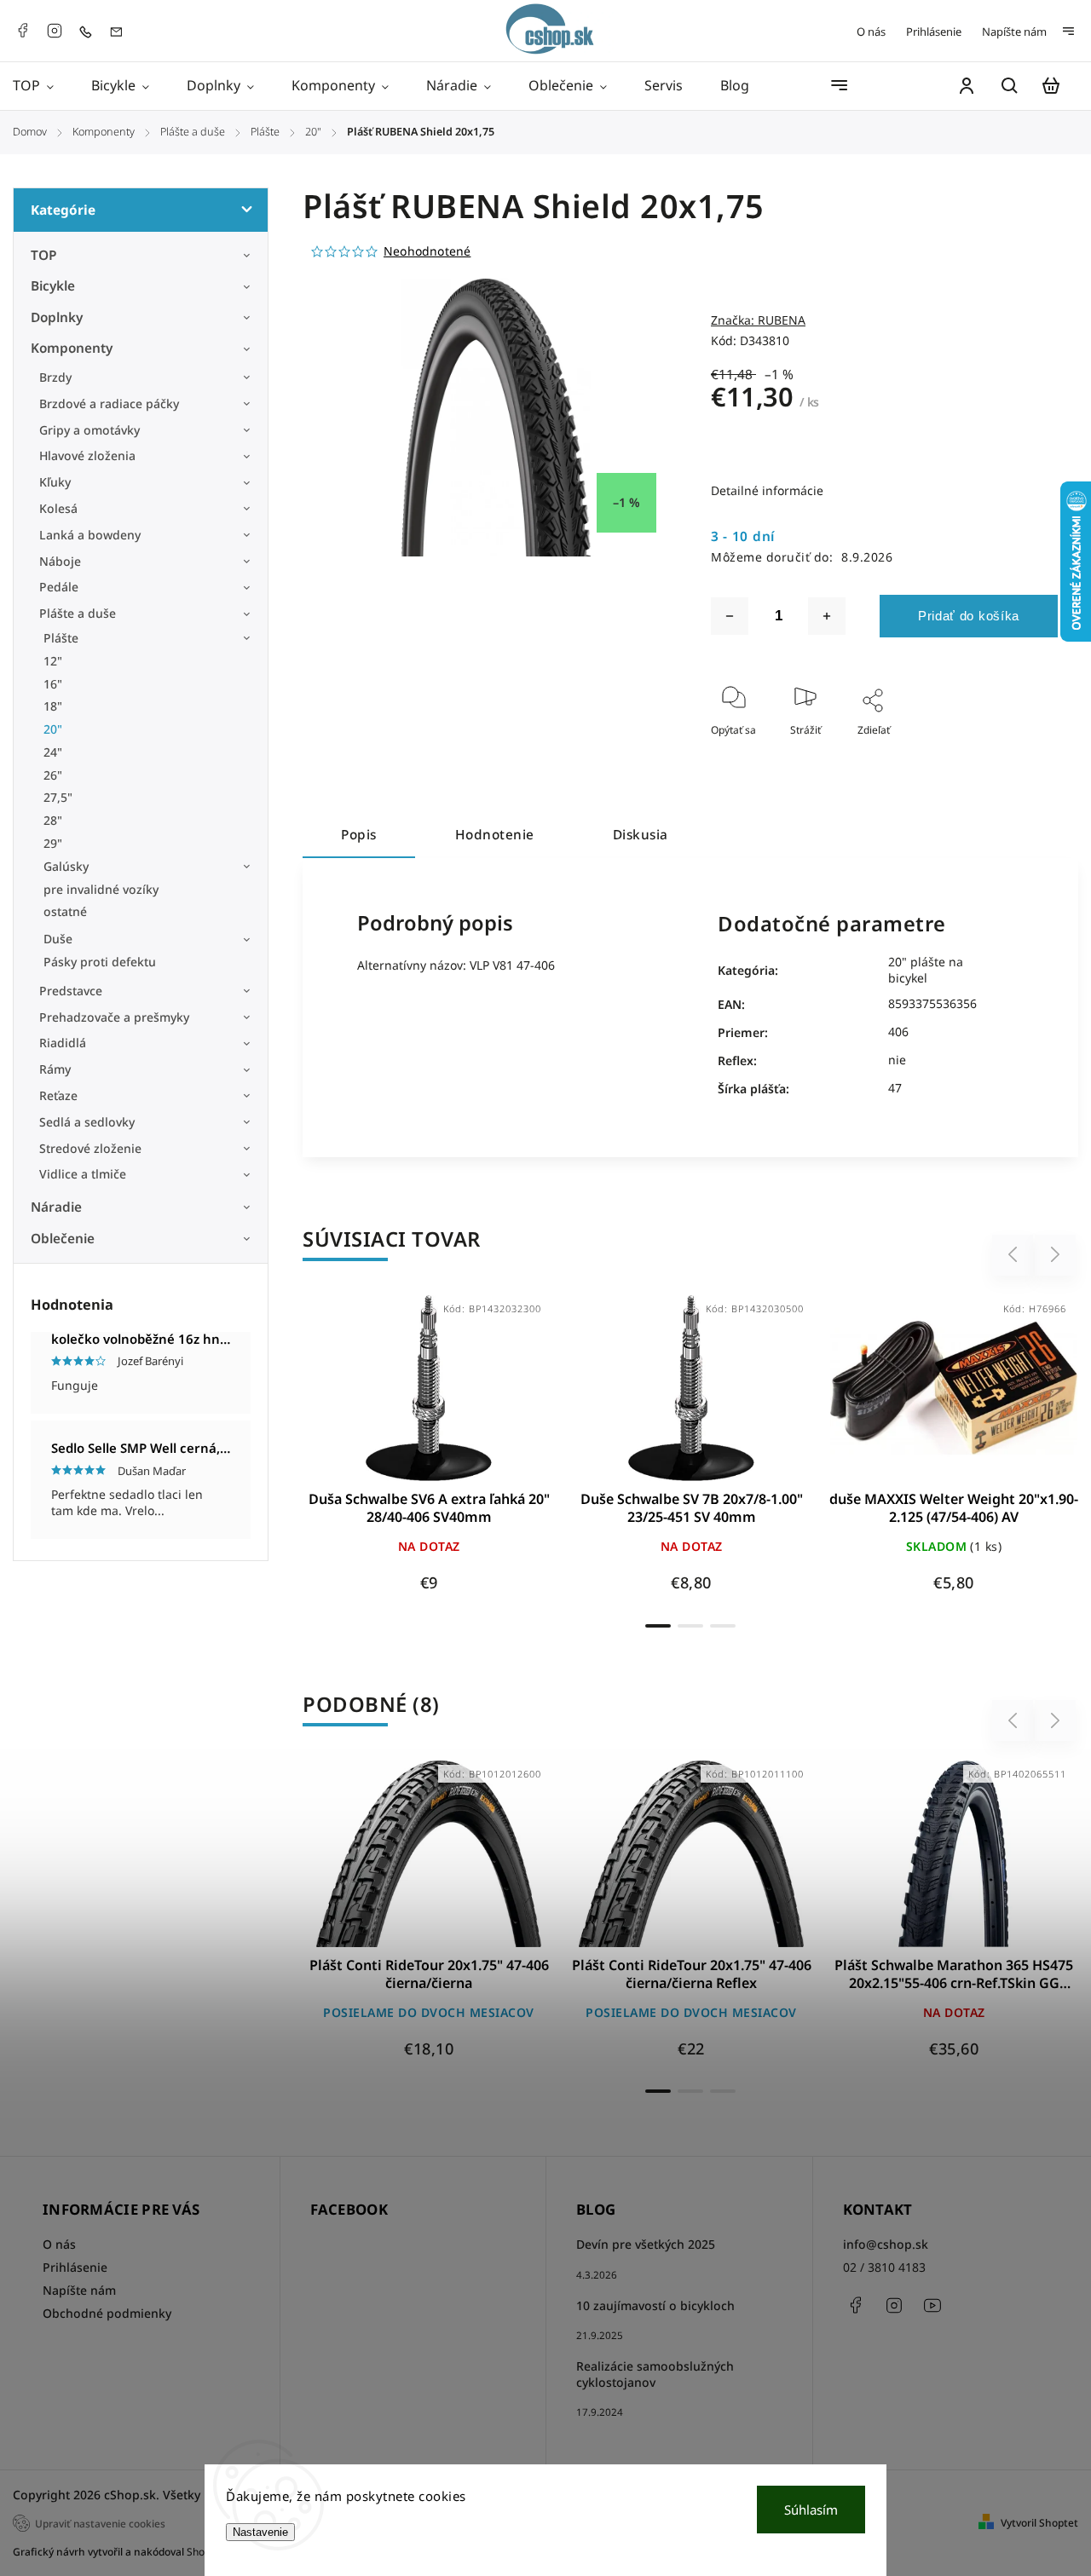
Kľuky (55, 482)
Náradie (56, 1207)
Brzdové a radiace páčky (109, 403)
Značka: (758, 320)
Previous (1015, 1255)
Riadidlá (63, 1043)
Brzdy (55, 377)
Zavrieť (1002, 753)
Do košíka (913, 1396)
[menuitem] (43, 86)
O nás (871, 32)
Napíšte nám (1014, 32)
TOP (44, 255)
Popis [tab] (359, 835)
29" (53, 843)
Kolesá (58, 508)
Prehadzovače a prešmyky (114, 1017)
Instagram (55, 31)
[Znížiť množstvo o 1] (730, 616)
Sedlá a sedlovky (87, 1122)
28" (53, 820)
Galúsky (66, 866)
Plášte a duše (78, 613)
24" (53, 752)
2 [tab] (690, 1626)
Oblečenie (63, 1239)
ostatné (65, 911)
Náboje (60, 561)
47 (895, 1088)
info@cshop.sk (886, 2244)
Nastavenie (260, 2532)
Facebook (22, 31)
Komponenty (72, 348)
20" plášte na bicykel (926, 970)
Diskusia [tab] (641, 835)
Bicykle (53, 286)
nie (897, 1060)
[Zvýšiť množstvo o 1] (827, 616)
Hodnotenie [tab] (495, 835)
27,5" (58, 797)
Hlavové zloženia (87, 455)
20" (53, 729)
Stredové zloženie (90, 1148)
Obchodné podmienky (107, 2313)
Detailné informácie (767, 490)
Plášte (61, 638)
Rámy (55, 1069)
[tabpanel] (429, 1452)
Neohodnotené (427, 251)
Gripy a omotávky (89, 430)
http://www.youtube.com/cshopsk (932, 2305)
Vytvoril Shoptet (1039, 2523)
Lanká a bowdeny (90, 535)
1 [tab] (658, 1626)
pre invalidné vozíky (101, 889)
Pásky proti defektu (100, 962)
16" (53, 684)
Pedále (59, 587)
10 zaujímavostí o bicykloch (655, 2305)
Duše (58, 939)
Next (1056, 1255)
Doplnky (57, 317)
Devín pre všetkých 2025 (646, 2244)
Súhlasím (811, 2510)
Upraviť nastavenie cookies (100, 2523)
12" (53, 661)
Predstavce (71, 991)
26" (53, 775)
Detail (429, 1396)
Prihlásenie (934, 32)
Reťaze (58, 1095)
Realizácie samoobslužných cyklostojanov (655, 2374)
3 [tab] (723, 1626)
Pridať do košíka (969, 616)
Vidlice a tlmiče (83, 1174)
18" (53, 706)
